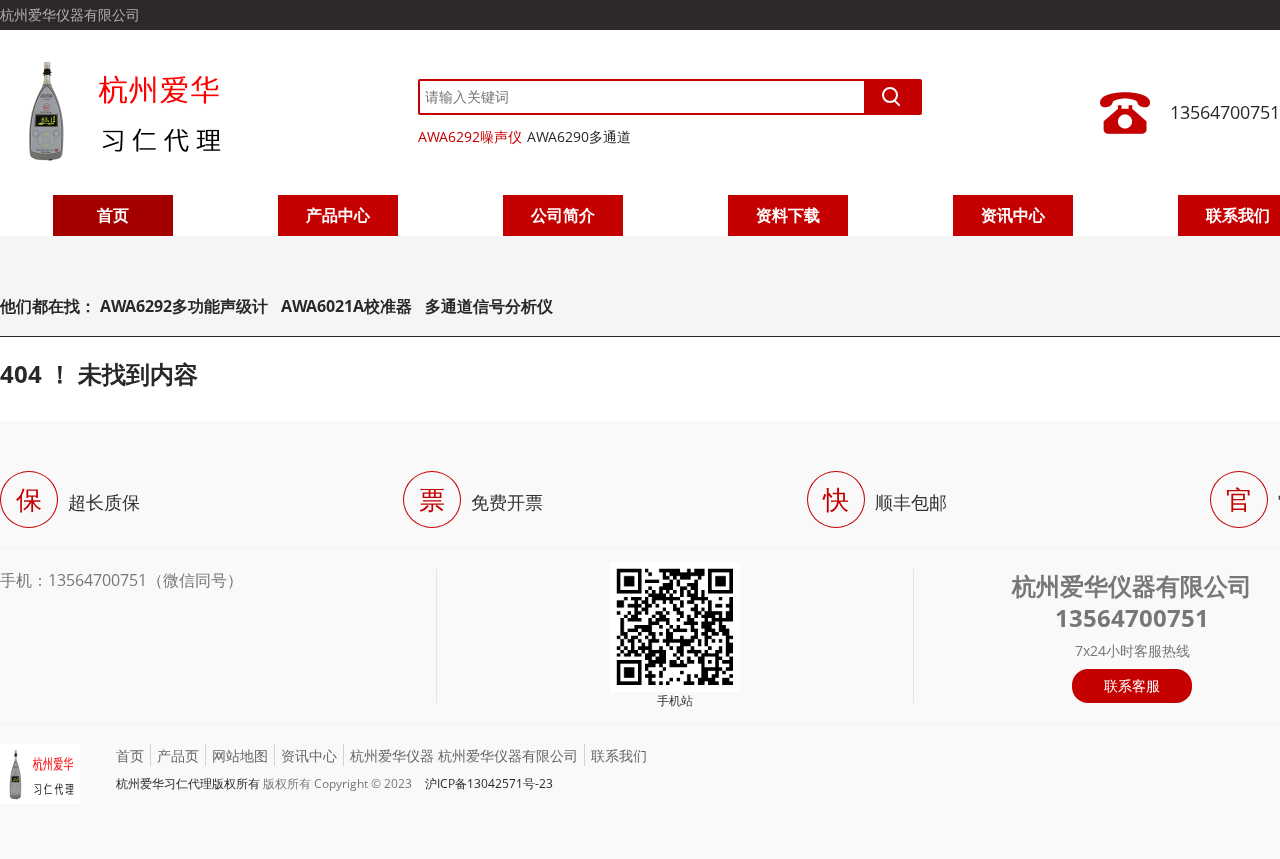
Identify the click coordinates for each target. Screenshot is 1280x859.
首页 (113, 215)
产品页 (178, 755)
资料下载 (788, 215)
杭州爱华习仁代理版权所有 (188, 783)
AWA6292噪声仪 (470, 136)
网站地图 (240, 755)
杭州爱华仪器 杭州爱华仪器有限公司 (464, 755)
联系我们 (619, 755)
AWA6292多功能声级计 (184, 306)
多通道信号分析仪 (489, 306)
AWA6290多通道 (579, 136)
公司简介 (563, 215)
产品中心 (338, 215)
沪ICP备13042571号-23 (489, 783)
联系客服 (1132, 685)
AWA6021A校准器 (348, 306)
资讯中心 (1013, 215)
